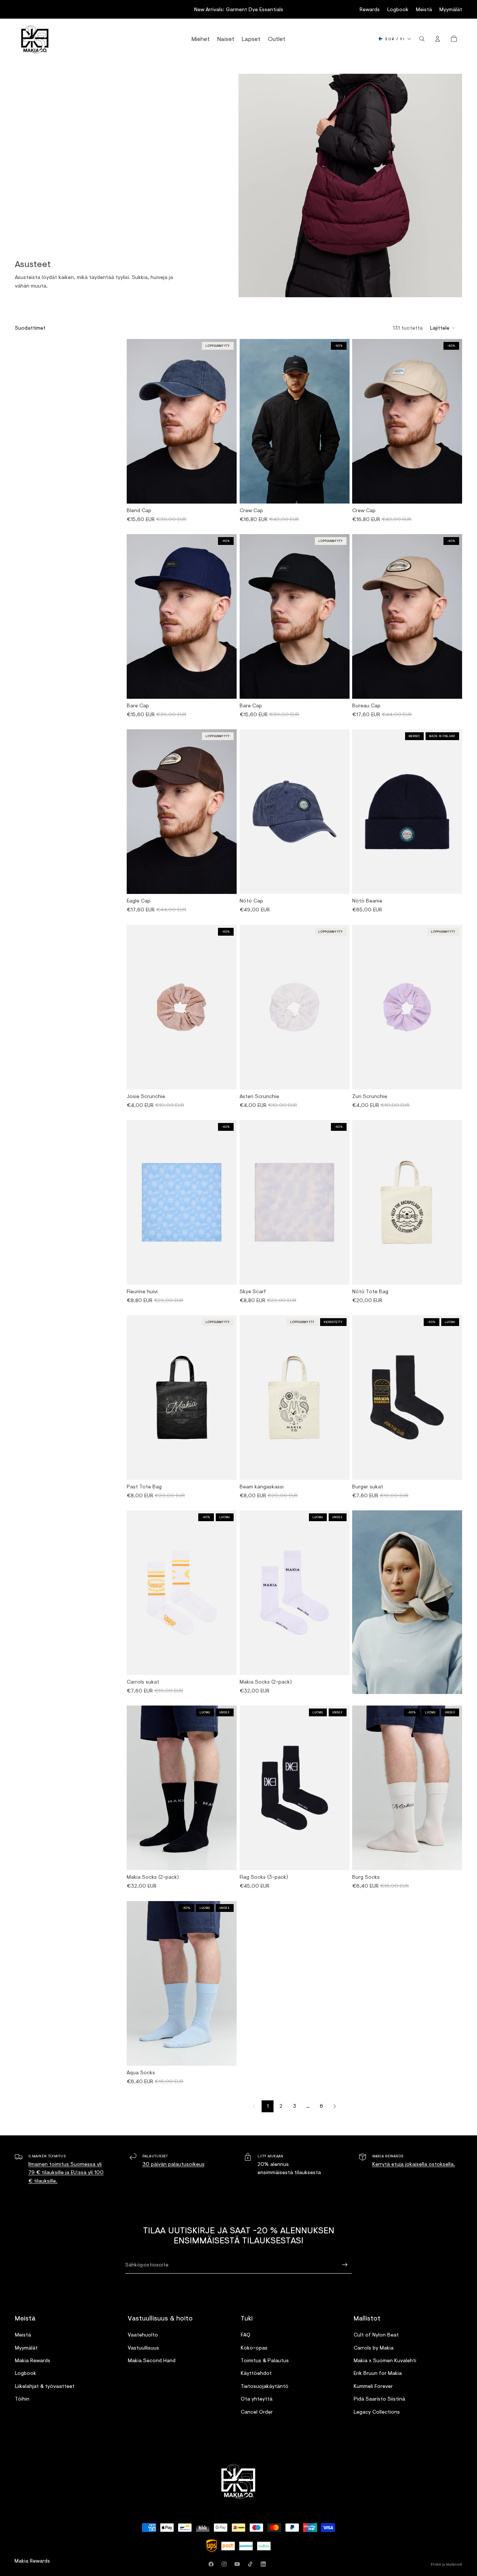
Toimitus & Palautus (265, 2360)
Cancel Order (257, 2412)
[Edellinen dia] (135, 421)
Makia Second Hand (152, 2360)
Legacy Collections (377, 2412)
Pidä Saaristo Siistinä (379, 2399)
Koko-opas (254, 2347)
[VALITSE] (451, 1468)
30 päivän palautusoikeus (173, 2164)
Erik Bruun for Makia (378, 2373)
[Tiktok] (252, 2564)
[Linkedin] (265, 2564)
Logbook (398, 9)
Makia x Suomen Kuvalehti (385, 2360)
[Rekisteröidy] (345, 2265)
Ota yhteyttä (257, 2399)
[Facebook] (212, 2564)
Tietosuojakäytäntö (265, 2386)
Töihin (22, 2399)
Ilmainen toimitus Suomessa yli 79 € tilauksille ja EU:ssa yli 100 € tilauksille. (66, 2172)
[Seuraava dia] (228, 421)
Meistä (424, 9)
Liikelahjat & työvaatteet (45, 2386)
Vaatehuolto (143, 2334)
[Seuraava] (335, 2106)
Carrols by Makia (374, 2347)
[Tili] (437, 39)
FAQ (246, 2334)
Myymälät (451, 9)
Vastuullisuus (143, 2347)
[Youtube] (238, 2564)
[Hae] (422, 39)
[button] (443, 328)
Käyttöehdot (256, 2373)
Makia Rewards (33, 2360)
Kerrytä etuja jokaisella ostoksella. (414, 2164)
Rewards (370, 9)
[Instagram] (225, 2564)
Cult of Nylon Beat (376, 2334)
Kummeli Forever (373, 2386)
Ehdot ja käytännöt (446, 2564)
